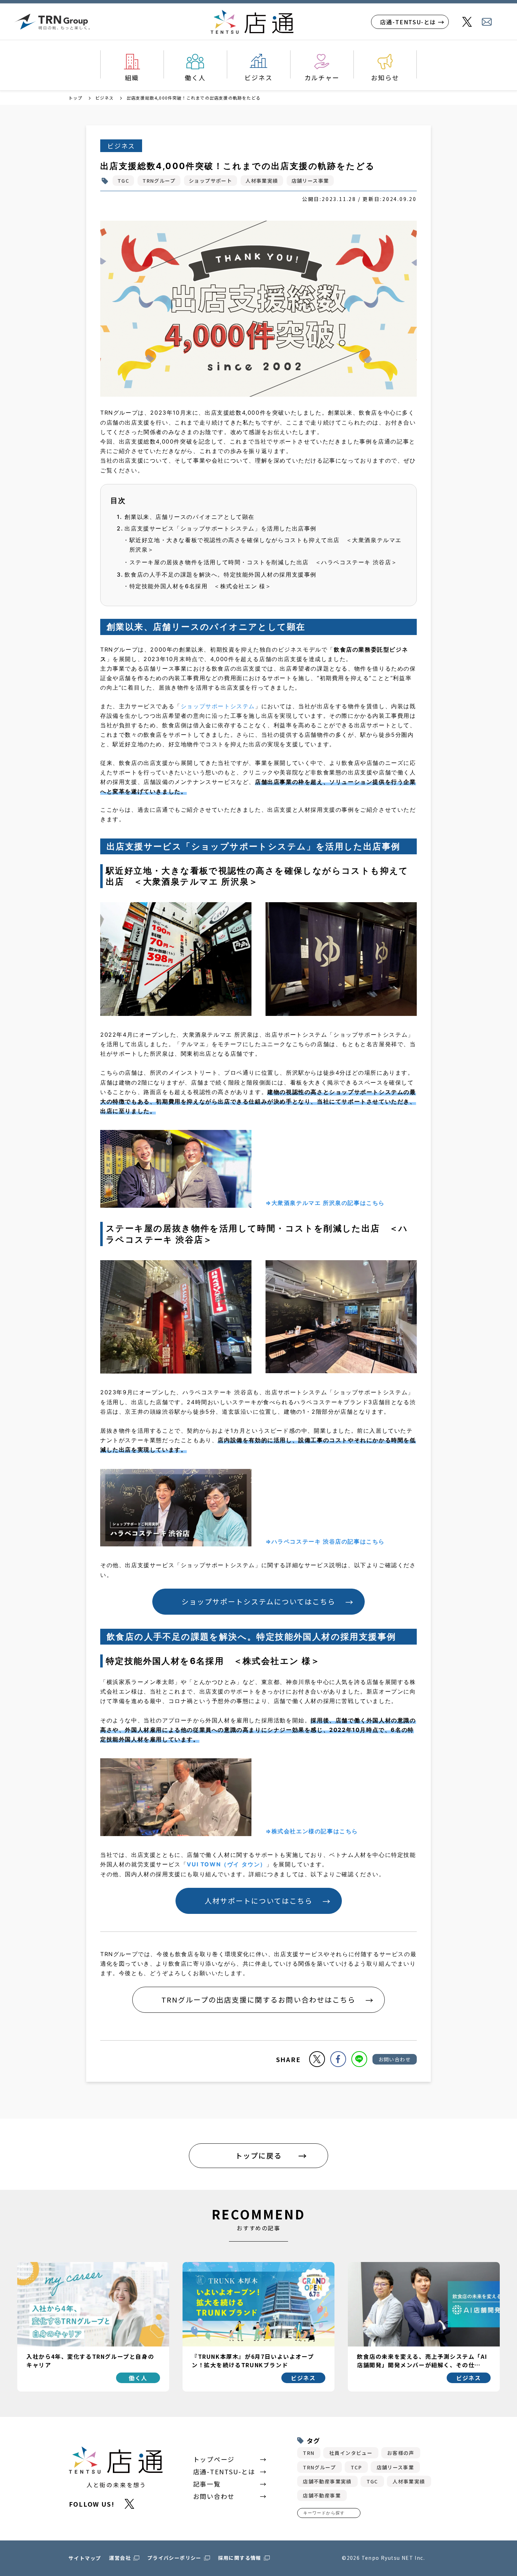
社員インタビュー (351, 2453)
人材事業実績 (262, 181)
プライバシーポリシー (174, 2558)
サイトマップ (85, 2558)
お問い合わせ (395, 2059)
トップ (76, 98)
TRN (309, 2453)
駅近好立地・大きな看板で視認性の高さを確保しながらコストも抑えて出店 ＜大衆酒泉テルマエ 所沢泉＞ (266, 545)
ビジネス (258, 77)
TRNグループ (159, 181)
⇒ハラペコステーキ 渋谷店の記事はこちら (325, 1541)
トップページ (214, 2459)
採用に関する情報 (240, 2558)
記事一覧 (207, 2484)
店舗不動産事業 (322, 2495)
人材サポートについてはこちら (259, 1901)
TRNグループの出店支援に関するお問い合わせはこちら (258, 2000)
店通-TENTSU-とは (408, 22)
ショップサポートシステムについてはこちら (258, 1601)
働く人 (195, 77)
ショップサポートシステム (218, 706)
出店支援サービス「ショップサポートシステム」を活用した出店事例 (221, 528)
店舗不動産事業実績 (327, 2481)
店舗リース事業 (310, 181)
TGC (123, 181)
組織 (132, 77)
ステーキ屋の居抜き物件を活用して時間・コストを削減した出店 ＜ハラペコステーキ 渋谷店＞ (263, 562)
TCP (356, 2467)
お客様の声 (401, 2453)
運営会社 (120, 2558)
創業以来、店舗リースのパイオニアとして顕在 (190, 517)
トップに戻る (258, 2156)
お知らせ (385, 77)
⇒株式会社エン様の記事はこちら (312, 1831)
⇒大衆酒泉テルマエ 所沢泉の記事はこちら (325, 1203)
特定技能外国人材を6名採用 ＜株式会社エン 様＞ (200, 586)
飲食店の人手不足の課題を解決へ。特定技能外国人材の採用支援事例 (221, 574)
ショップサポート (210, 181)
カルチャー (322, 77)
